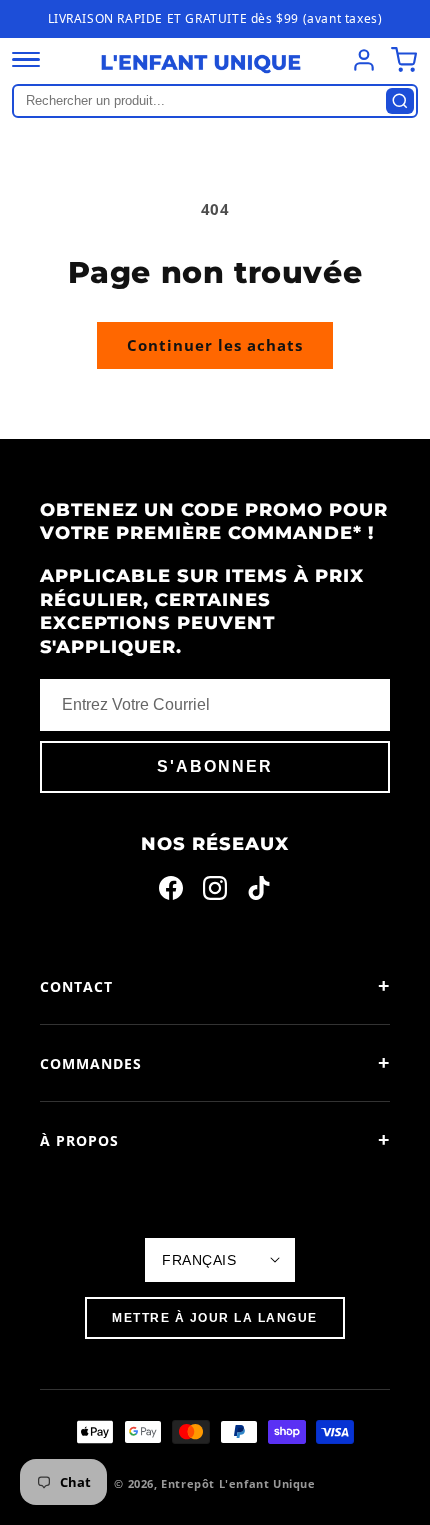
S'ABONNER (215, 766)
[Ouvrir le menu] (26, 60)
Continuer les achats (215, 345)
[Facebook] (171, 892)
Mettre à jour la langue (215, 1318)
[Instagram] (215, 892)
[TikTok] (259, 892)
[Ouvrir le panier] (404, 60)
